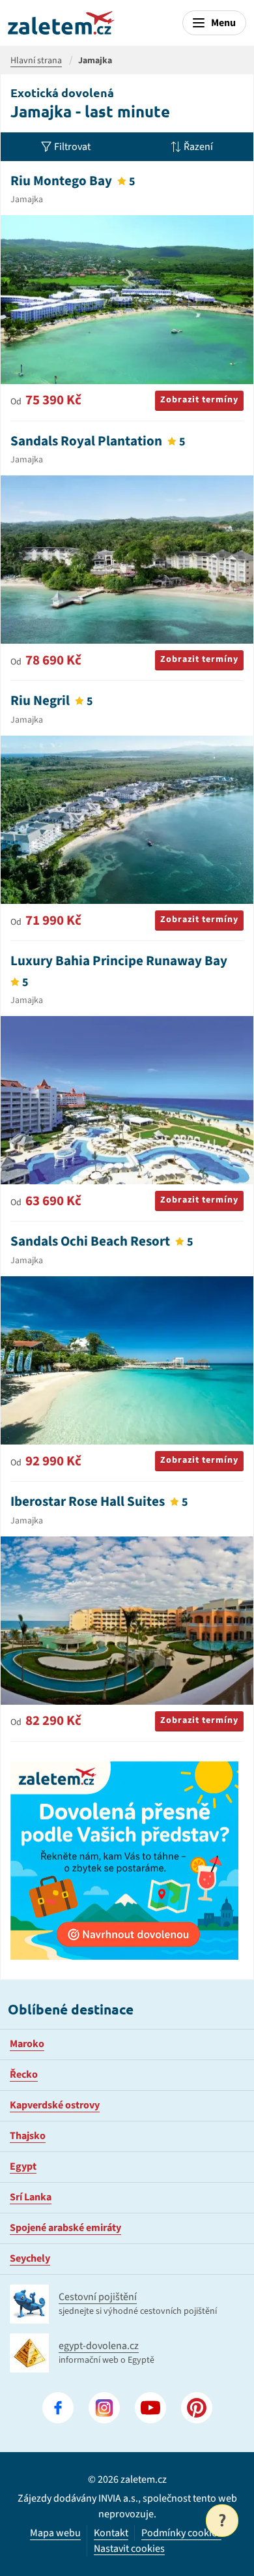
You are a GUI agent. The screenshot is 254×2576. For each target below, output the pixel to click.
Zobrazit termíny (199, 400)
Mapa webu (55, 2533)
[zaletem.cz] (61, 23)
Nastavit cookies (129, 2549)
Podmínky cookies (181, 2533)
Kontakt (111, 2533)
